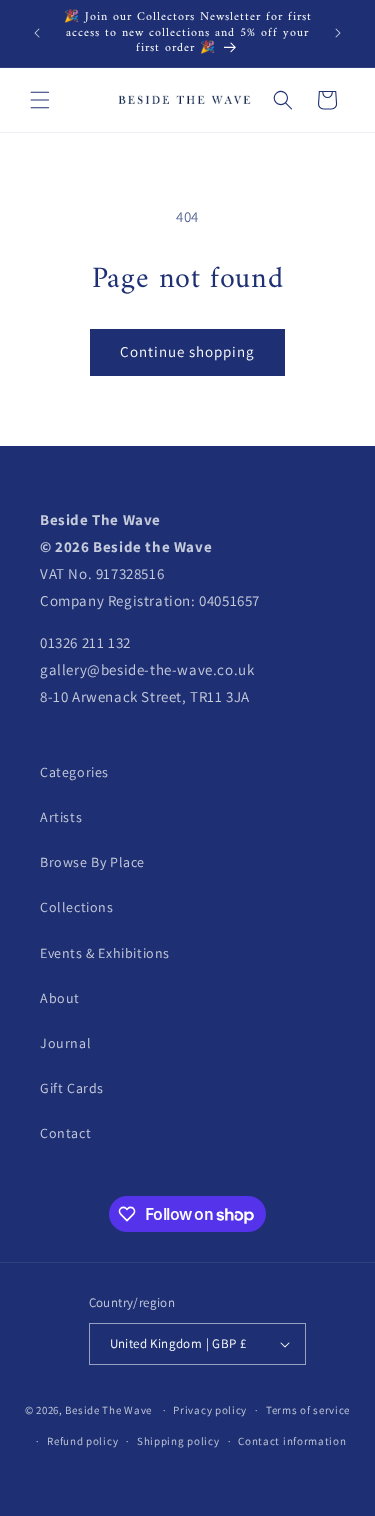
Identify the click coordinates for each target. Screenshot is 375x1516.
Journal (65, 1043)
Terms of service (308, 1410)
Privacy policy (210, 1410)
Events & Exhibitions (105, 953)
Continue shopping (187, 351)
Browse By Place (92, 862)
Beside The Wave (108, 1410)
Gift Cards (72, 1088)
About (60, 998)
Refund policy (82, 1441)
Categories (74, 772)
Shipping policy (178, 1441)
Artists (61, 817)
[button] (40, 100)
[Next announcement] (338, 33)
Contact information (292, 1441)
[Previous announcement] (37, 33)
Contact (65, 1133)
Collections (77, 907)
